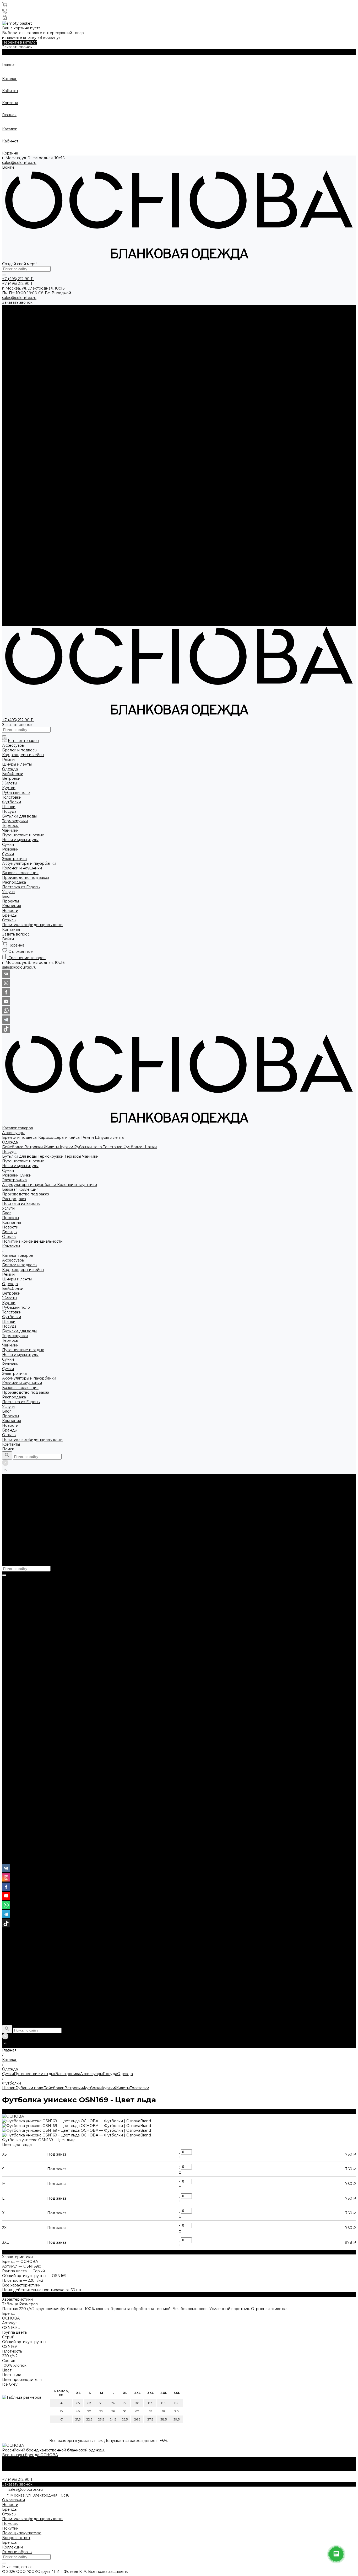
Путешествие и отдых (23, 340)
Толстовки (113, 326)
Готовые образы (17, 2552)
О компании (13, 2500)
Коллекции (12, 2547)
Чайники (90, 335)
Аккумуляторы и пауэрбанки (30, 364)
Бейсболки (13, 326)
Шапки (150, 326)
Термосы (73, 335)
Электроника (14, 359)
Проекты (10, 595)
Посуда (9, 331)
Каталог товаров (18, 435)
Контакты (11, 623)
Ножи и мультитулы (20, 345)
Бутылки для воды (20, 335)
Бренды (10, 411)
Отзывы (9, 416)
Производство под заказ (26, 571)
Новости (10, 406)
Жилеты (52, 326)
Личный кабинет (18, 1862)
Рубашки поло (89, 326)
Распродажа (14, 576)
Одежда (10, 321)
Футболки (133, 326)
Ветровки (34, 326)
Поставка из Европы (21, 581)
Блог (7, 590)
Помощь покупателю (22, 2533)
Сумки (8, 350)
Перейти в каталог (20, 42)
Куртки (67, 326)
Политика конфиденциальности (32, 420)
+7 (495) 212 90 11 (18, 1852)
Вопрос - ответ (16, 2538)
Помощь (10, 2524)
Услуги (8, 586)
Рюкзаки (11, 354)
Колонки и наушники (77, 364)
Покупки (10, 2528)
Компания (12, 600)
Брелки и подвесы (20, 317)
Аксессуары (13, 312)
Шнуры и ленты (110, 317)
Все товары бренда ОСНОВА (30, 2455)
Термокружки (51, 335)
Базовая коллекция (20, 567)
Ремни (88, 317)
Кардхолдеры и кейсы (60, 317)
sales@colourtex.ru (19, 163)
